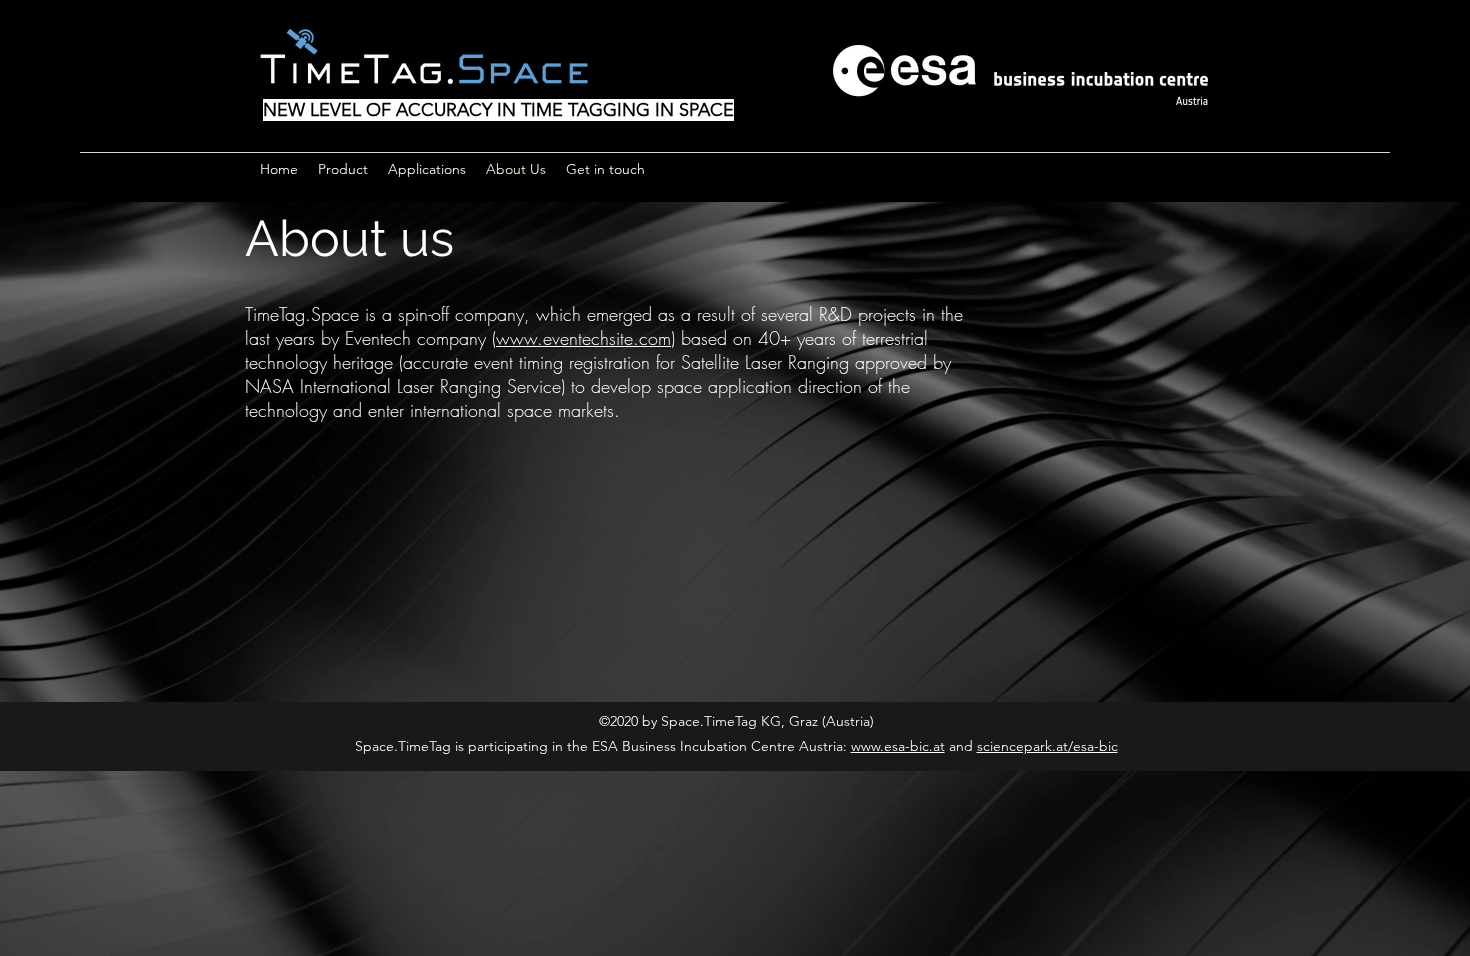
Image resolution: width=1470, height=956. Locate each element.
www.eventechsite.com (583, 338)
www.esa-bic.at (898, 746)
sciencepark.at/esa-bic (1047, 746)
